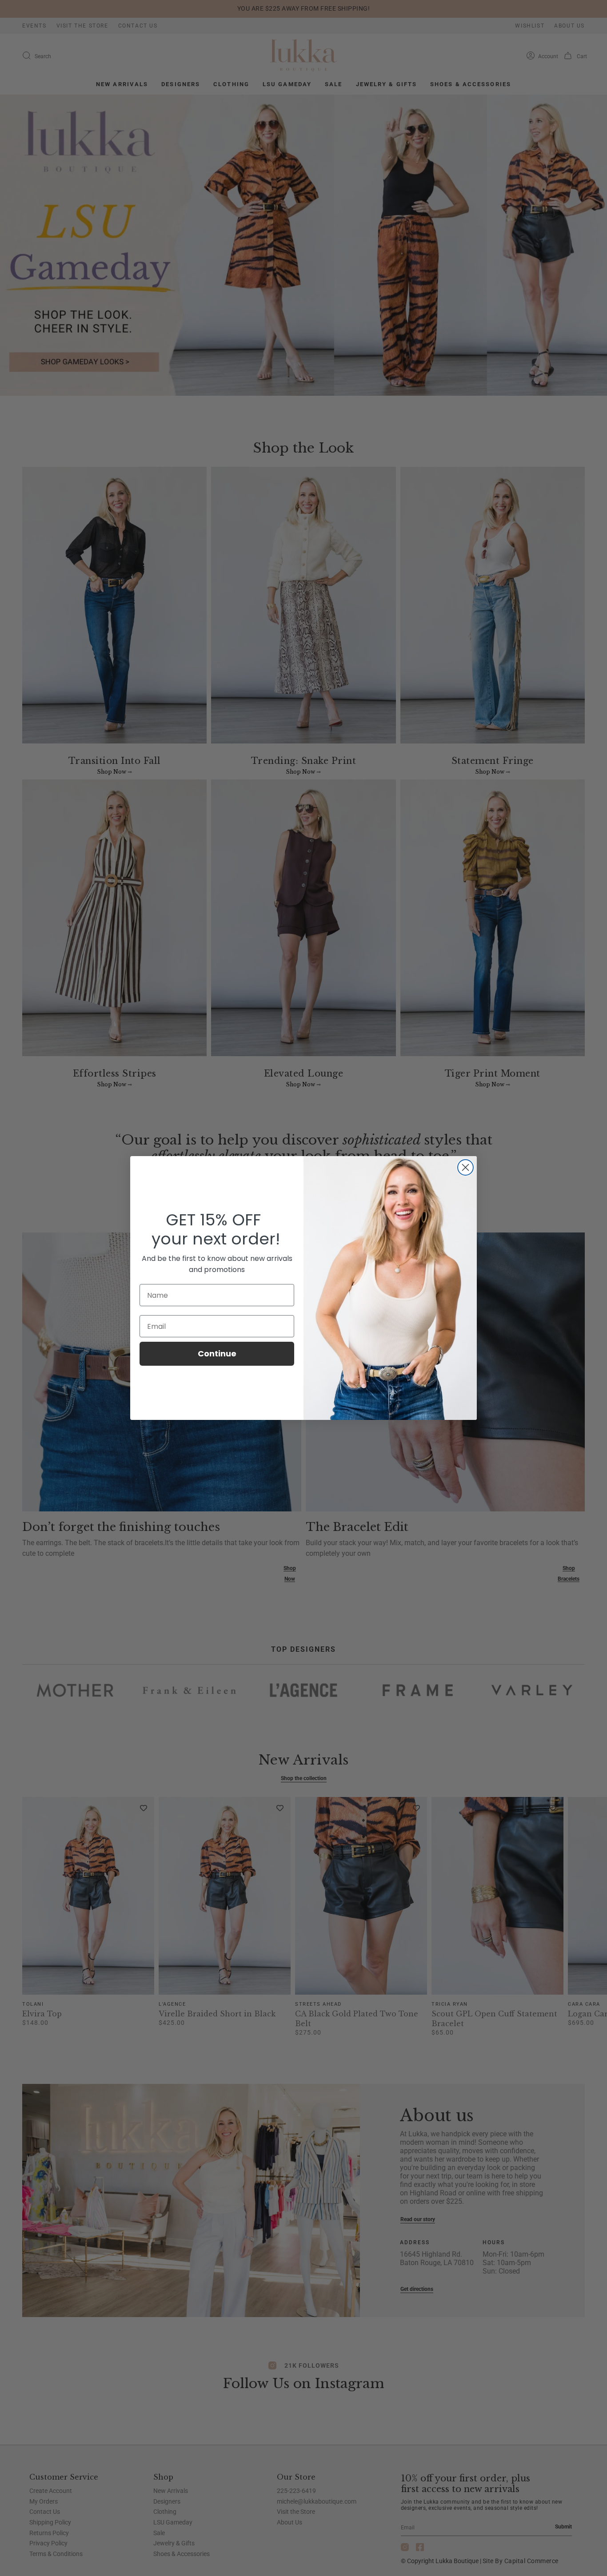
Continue (217, 1354)
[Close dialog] (465, 1167)
